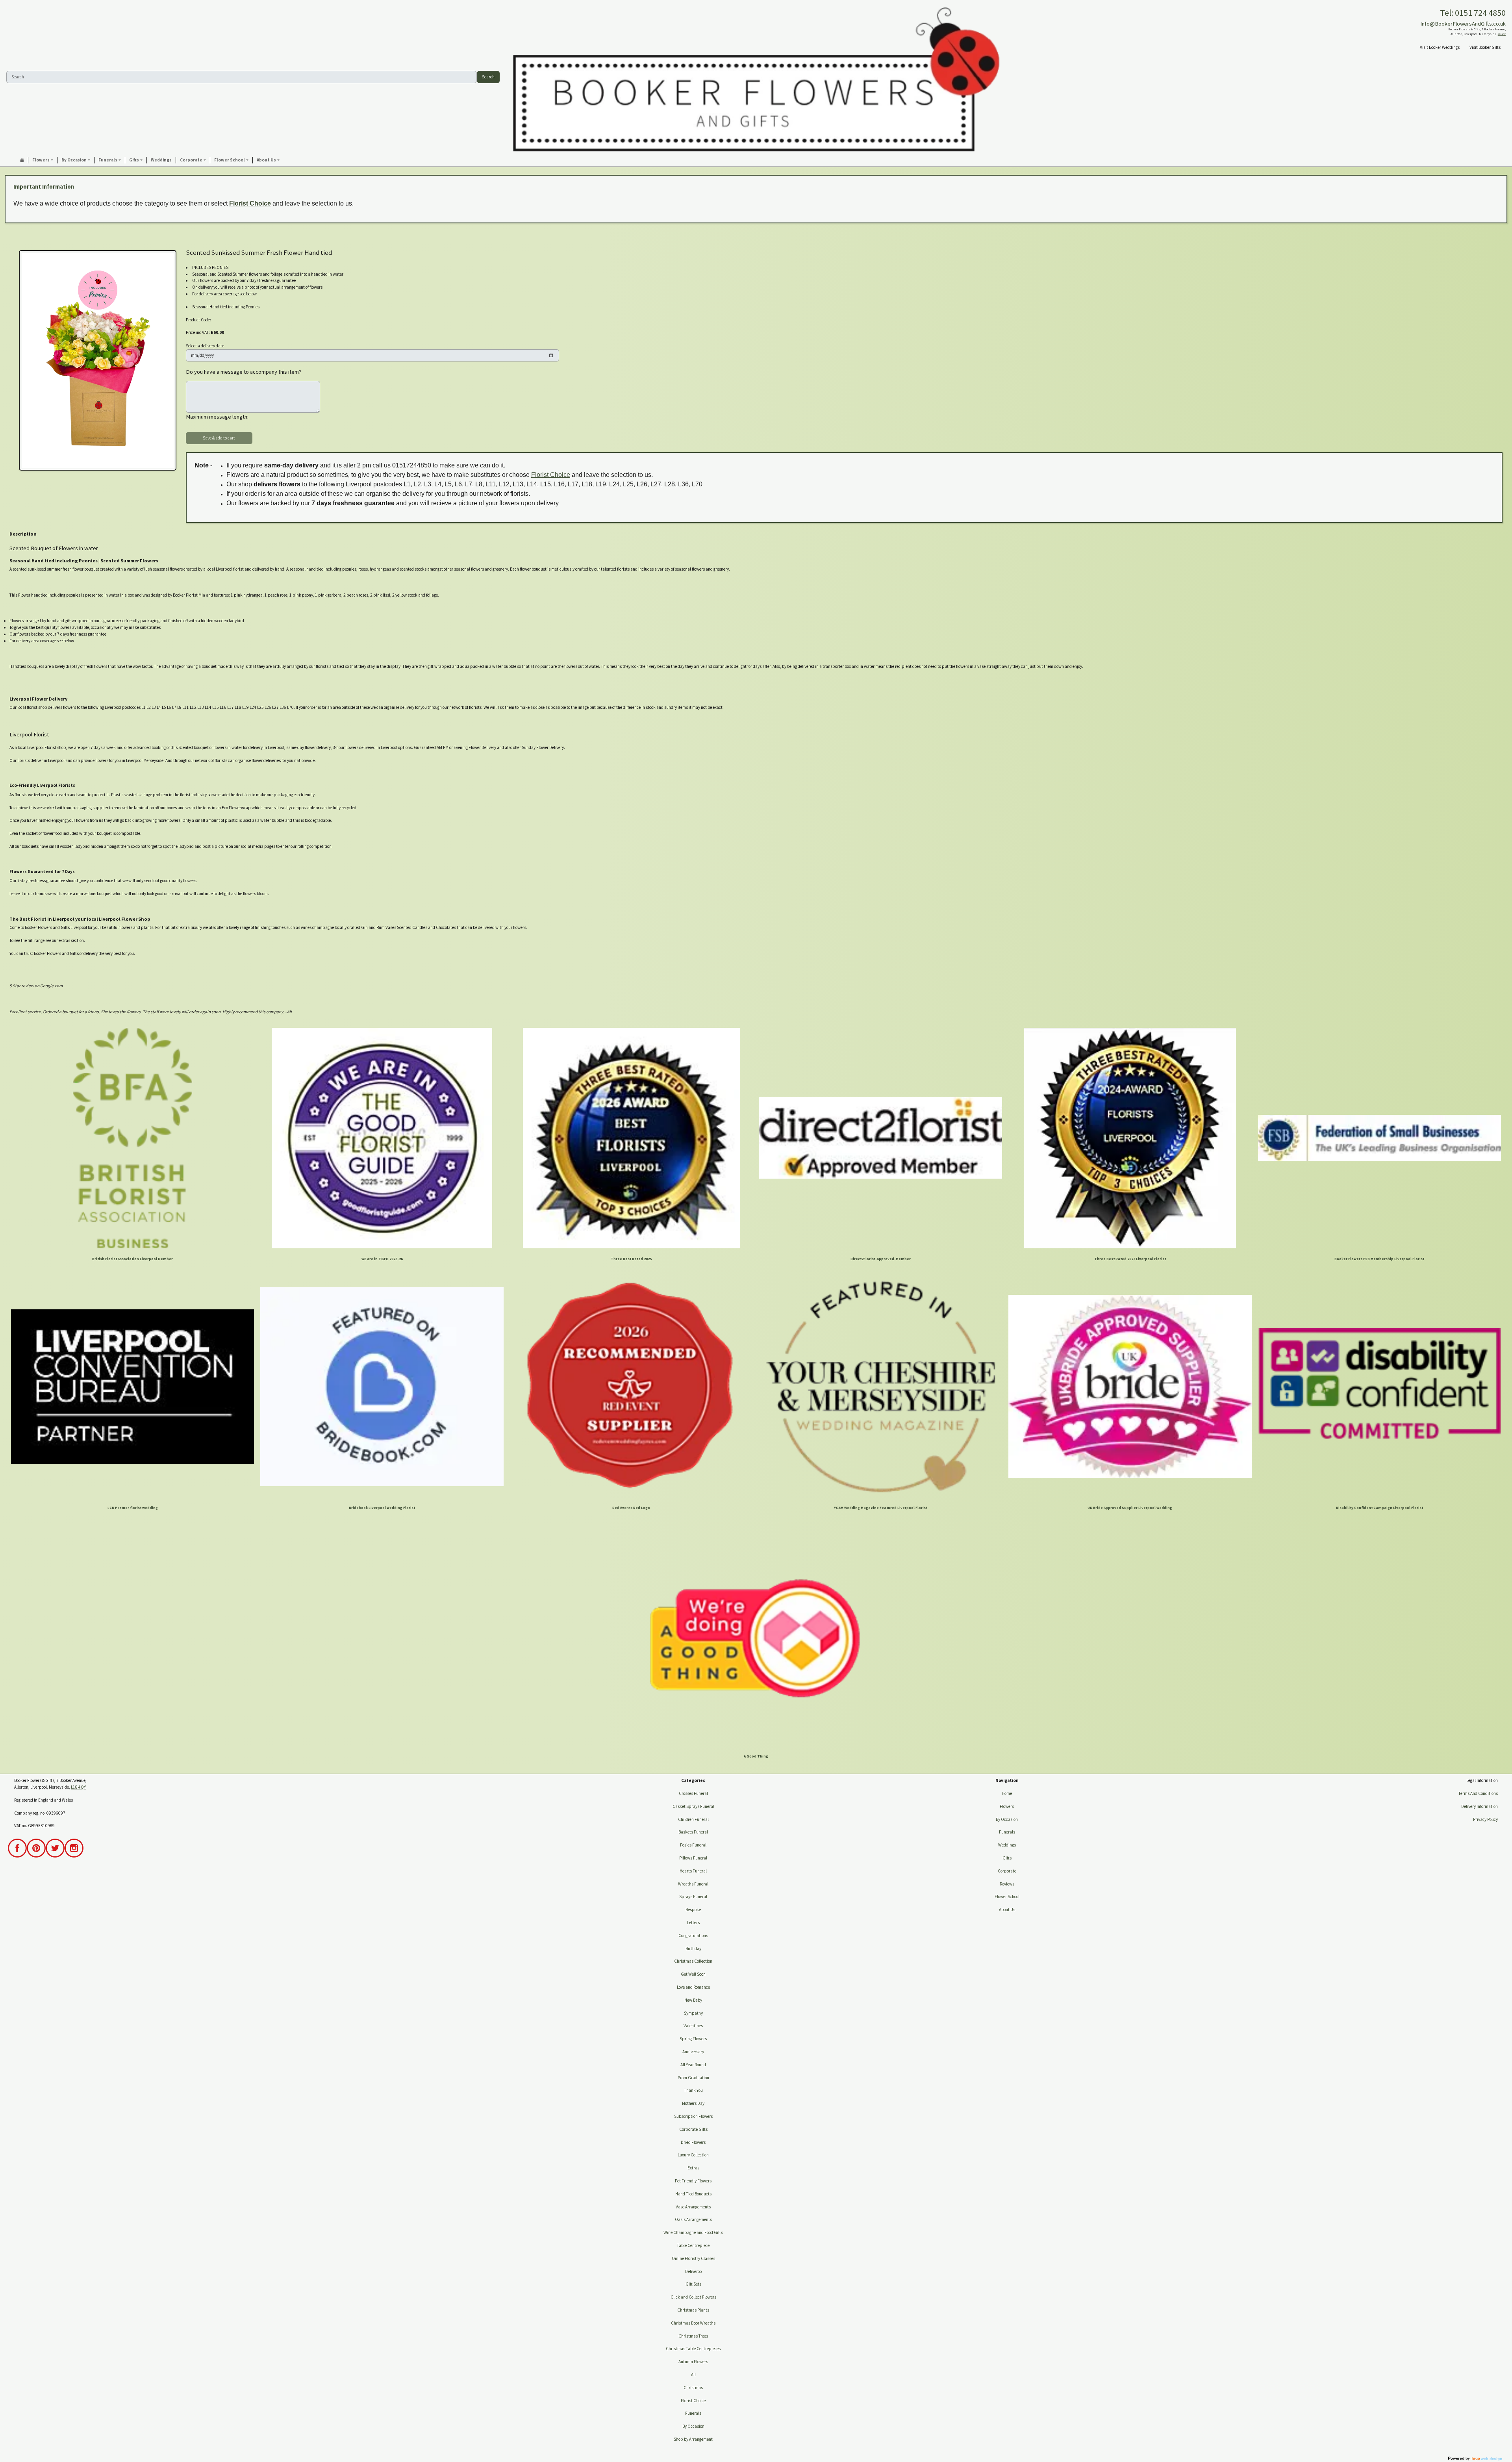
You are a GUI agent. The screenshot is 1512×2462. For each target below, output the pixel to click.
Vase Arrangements (693, 2207)
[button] (43, 160)
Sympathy (693, 2013)
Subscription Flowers (693, 2116)
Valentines (693, 2026)
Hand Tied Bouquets (693, 2194)
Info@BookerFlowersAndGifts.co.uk (1463, 24)
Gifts (1007, 1858)
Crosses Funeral (693, 1793)
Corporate (1007, 1871)
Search (488, 77)
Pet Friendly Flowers (693, 2181)
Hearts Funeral (693, 1871)
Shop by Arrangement (693, 2439)
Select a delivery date (205, 346)
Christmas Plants (693, 2310)
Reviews (1007, 1884)
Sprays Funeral (693, 1897)
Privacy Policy (1485, 1819)
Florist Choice (250, 203)
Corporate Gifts (693, 2129)
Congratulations (693, 1935)
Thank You (693, 2090)
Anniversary (693, 2052)
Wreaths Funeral (693, 1884)
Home (1007, 1793)
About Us (1007, 1910)
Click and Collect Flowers (693, 2297)
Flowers (1007, 1806)
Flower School (1007, 1897)
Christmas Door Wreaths (693, 2323)
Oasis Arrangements (693, 2219)
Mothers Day (693, 2103)
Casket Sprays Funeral (693, 1806)
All (693, 2375)
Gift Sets (693, 2284)
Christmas (693, 2388)
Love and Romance (693, 1987)
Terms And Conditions (1478, 1793)
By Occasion (693, 2426)
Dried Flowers (693, 2142)
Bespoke (693, 1910)
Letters (693, 1923)
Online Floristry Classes (693, 2258)
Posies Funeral (693, 1845)
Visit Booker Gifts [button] (1485, 47)
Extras (693, 2168)
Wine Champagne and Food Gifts (693, 2232)
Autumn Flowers (693, 2362)
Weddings (1007, 1845)
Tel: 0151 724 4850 (1473, 13)
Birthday (693, 1948)
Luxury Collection (693, 2155)
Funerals (693, 2413)
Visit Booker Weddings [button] (1440, 47)
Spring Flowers (693, 2039)
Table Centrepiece (693, 2245)
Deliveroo (693, 2271)
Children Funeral (693, 1819)
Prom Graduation (693, 2078)
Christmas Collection (693, 1961)
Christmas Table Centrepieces (693, 2349)
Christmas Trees (693, 2336)
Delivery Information (1480, 1806)
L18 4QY (1502, 34)
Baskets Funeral (693, 1832)
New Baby (693, 2000)
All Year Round (693, 2065)
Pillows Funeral (693, 1858)
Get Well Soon (693, 1974)
